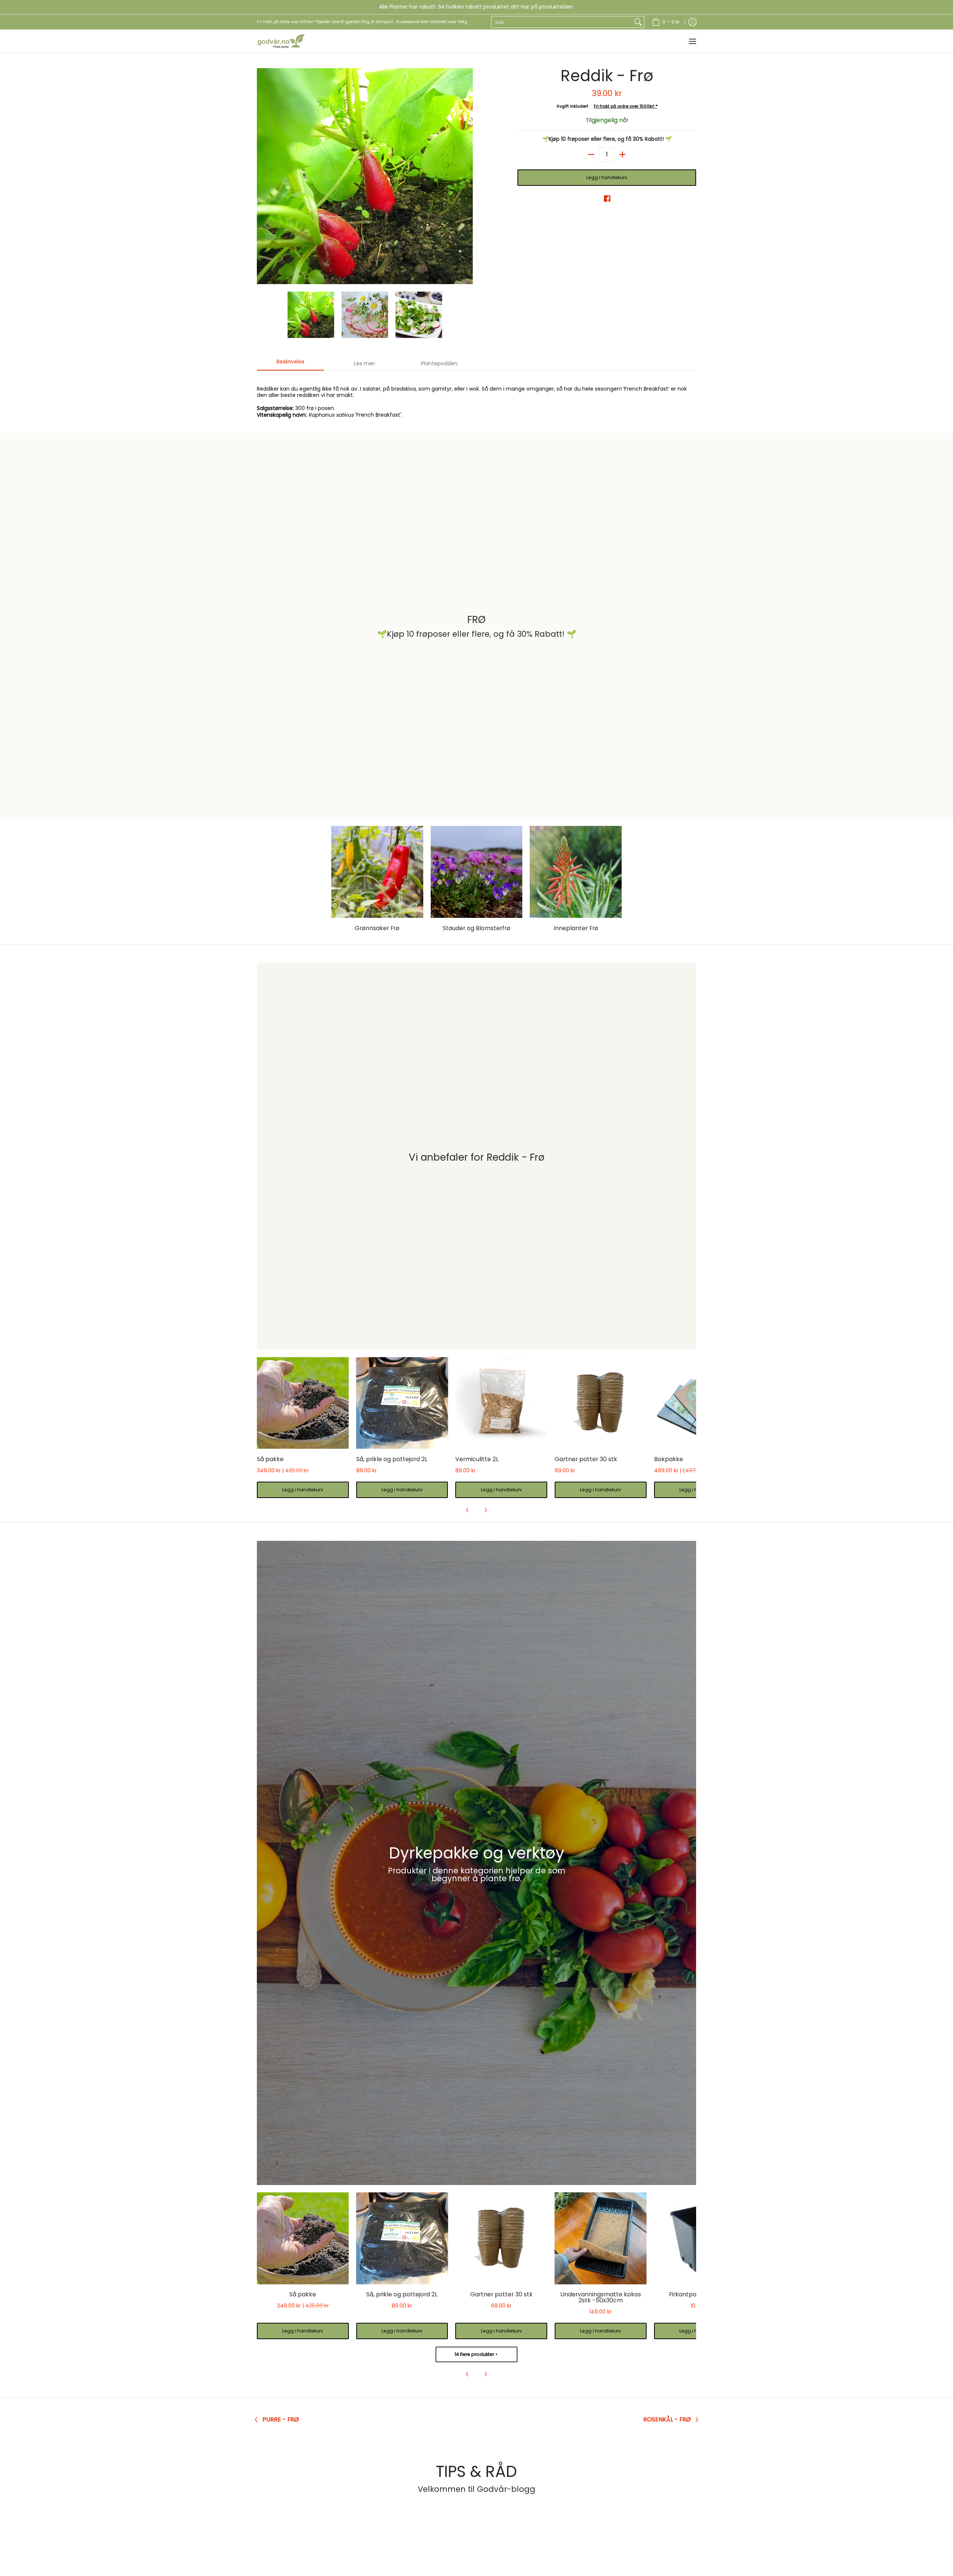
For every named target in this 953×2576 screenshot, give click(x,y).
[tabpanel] (476, 398)
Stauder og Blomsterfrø (476, 928)
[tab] (290, 364)
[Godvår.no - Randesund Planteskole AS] (281, 41)
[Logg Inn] (692, 22)
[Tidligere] (262, 176)
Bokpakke (669, 1459)
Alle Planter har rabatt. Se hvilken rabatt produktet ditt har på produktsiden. (476, 7)
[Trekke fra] (591, 155)
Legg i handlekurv (607, 177)
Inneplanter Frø (576, 928)
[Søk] (638, 22)
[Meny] (692, 41)
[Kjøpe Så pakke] (303, 1403)
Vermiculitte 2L (477, 1459)
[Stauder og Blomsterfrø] (477, 872)
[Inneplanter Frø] (576, 872)
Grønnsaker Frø (377, 928)
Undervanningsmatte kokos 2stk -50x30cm (601, 2297)
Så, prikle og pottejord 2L (392, 1459)
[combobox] (562, 22)
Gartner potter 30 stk (586, 1459)
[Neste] (468, 176)
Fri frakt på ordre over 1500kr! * (626, 106)
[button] (607, 198)
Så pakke (270, 1459)
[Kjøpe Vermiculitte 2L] (501, 1403)
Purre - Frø (281, 2420)
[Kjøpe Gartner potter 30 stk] (601, 1403)
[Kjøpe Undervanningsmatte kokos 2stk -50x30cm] (601, 2238)
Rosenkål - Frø (667, 2420)
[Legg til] (622, 155)
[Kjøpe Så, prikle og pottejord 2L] (402, 1403)
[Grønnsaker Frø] (377, 872)
